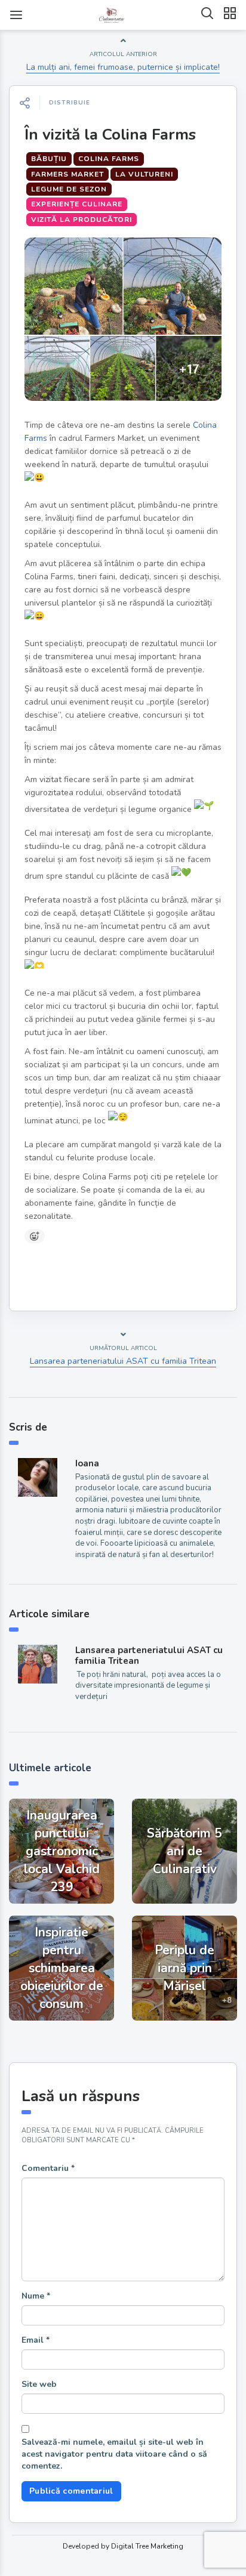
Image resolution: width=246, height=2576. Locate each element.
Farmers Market (67, 174)
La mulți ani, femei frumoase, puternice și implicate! (123, 67)
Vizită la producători (82, 220)
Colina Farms (109, 159)
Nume (36, 2296)
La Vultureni (144, 174)
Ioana (87, 1463)
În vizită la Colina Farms (110, 135)
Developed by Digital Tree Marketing (123, 2546)
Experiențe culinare (77, 204)
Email (36, 2340)
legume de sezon (69, 189)
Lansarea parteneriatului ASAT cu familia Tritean (123, 1361)
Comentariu (48, 2168)
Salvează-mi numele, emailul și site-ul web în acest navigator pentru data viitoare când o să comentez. (114, 2454)
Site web (39, 2384)
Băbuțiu (49, 159)
